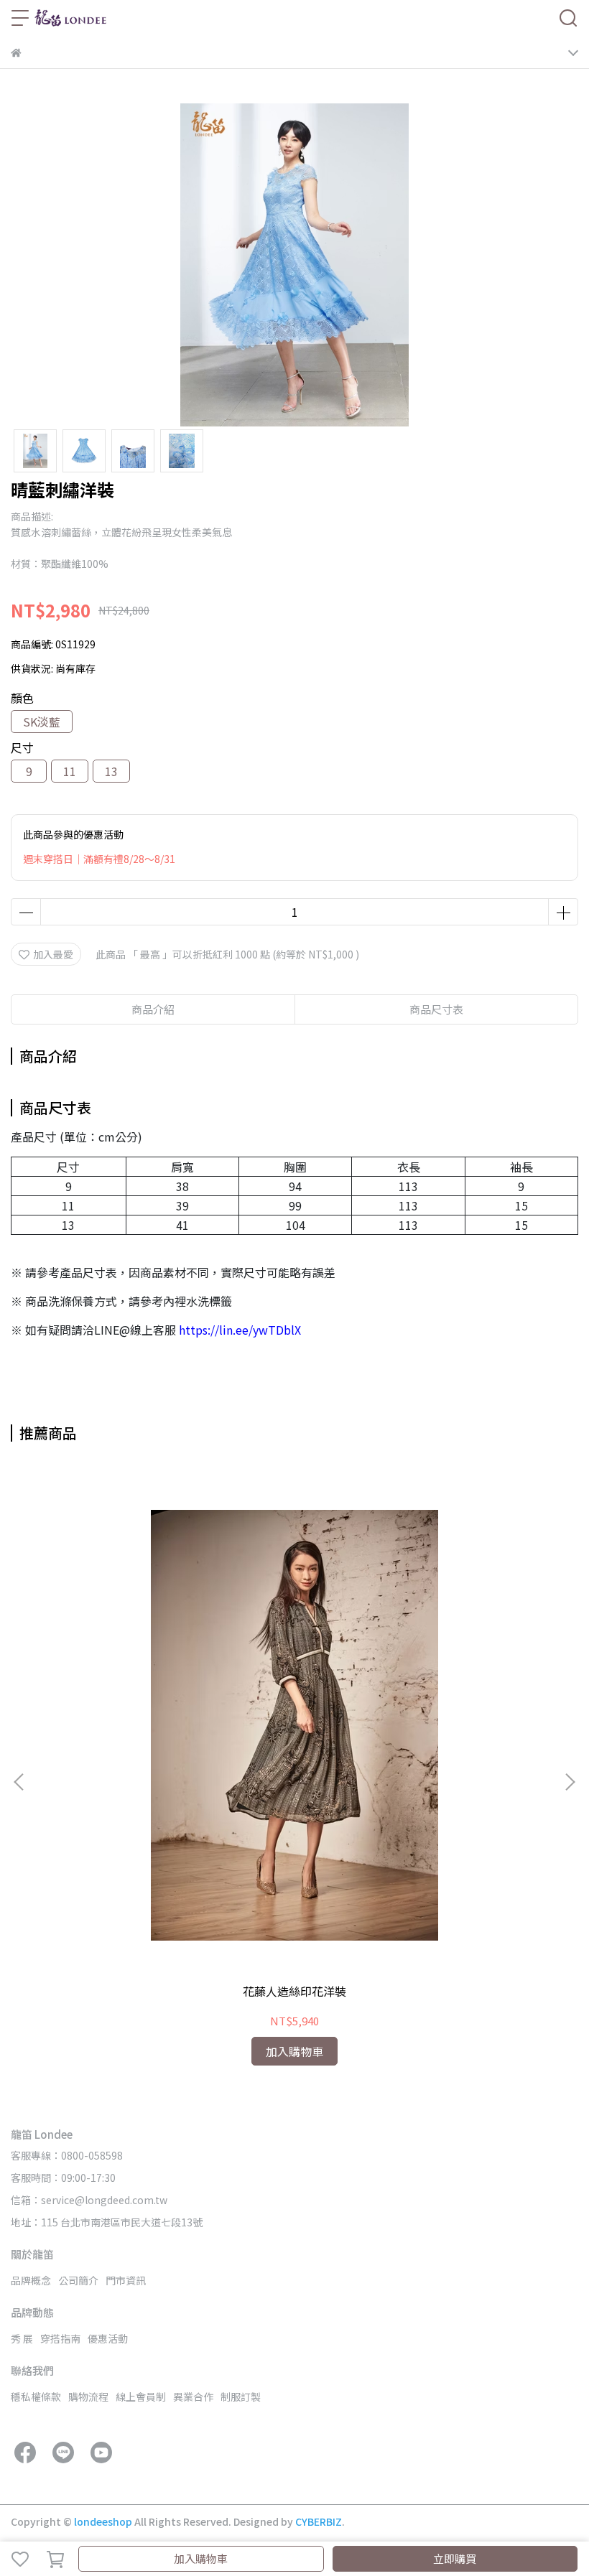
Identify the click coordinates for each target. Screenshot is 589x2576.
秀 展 (22, 2338)
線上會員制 (141, 2397)
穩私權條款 (36, 2397)
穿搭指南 (60, 2338)
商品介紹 (153, 1009)
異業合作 (193, 2397)
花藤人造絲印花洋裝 (294, 1991)
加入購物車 (201, 2558)
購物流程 (88, 2397)
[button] (570, 1782)
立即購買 (455, 2558)
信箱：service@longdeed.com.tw (89, 2200)
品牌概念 (31, 2280)
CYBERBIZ (319, 2521)
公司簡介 (78, 2280)
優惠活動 (108, 2338)
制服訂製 (241, 2397)
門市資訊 (126, 2280)
